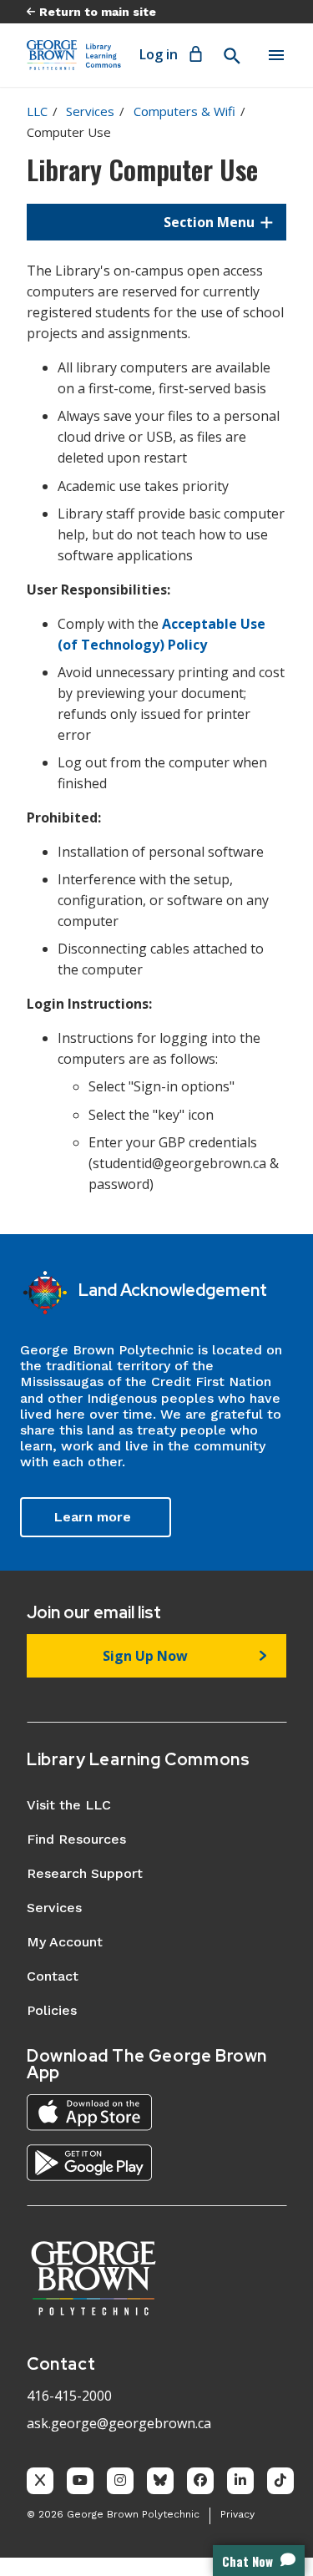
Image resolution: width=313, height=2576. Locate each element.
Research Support (85, 1873)
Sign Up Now (145, 1656)
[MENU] (276, 55)
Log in (159, 54)
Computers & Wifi (184, 111)
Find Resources (76, 1839)
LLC (37, 111)
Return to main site (98, 12)
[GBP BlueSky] (160, 2481)
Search (231, 56)
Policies (52, 2010)
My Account (65, 1942)
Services (90, 111)
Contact (53, 1976)
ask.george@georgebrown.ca (119, 2423)
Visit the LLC (69, 1805)
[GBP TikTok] (280, 2481)
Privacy (237, 2514)
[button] (156, 222)
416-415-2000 (69, 2396)
